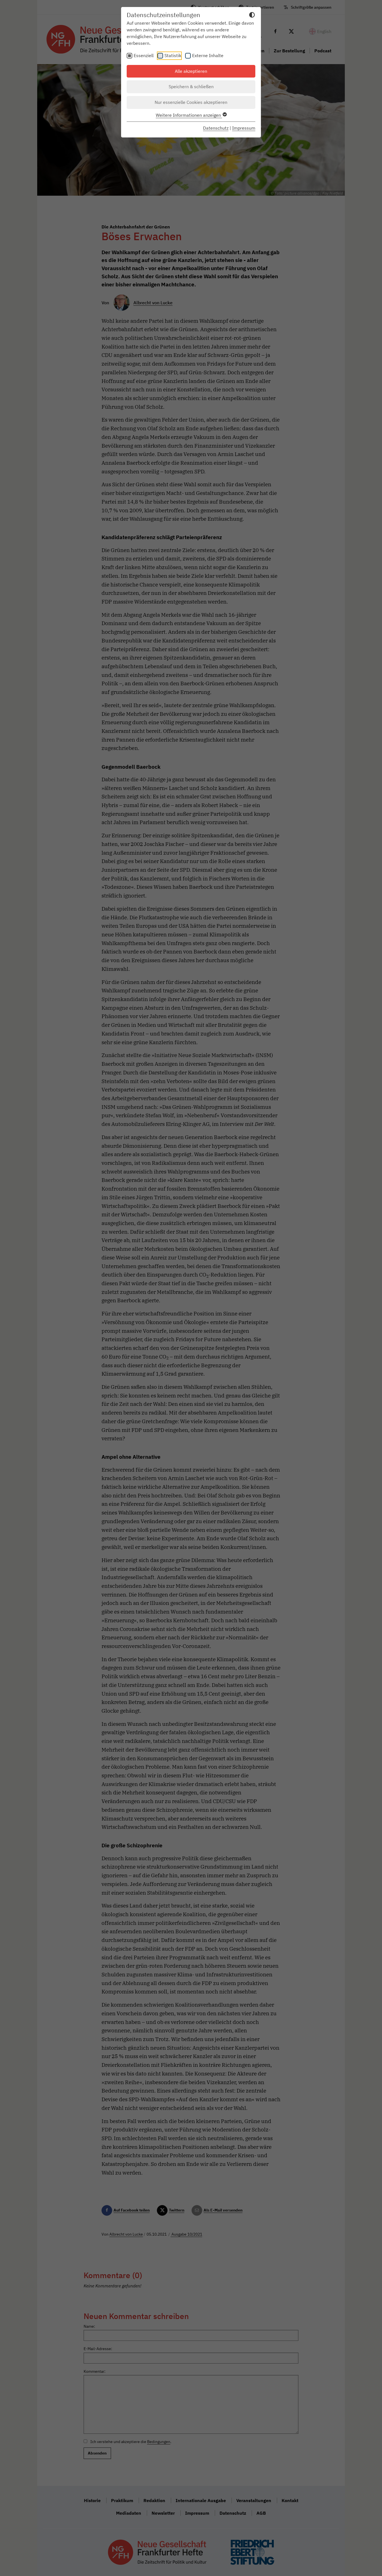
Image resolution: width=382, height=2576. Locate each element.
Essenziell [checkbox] (144, 55)
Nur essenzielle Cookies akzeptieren (191, 102)
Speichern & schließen (191, 87)
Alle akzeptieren (191, 71)
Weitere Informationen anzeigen (189, 115)
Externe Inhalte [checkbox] (208, 55)
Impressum (244, 128)
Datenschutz (216, 128)
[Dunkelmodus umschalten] (252, 16)
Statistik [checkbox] (173, 55)
